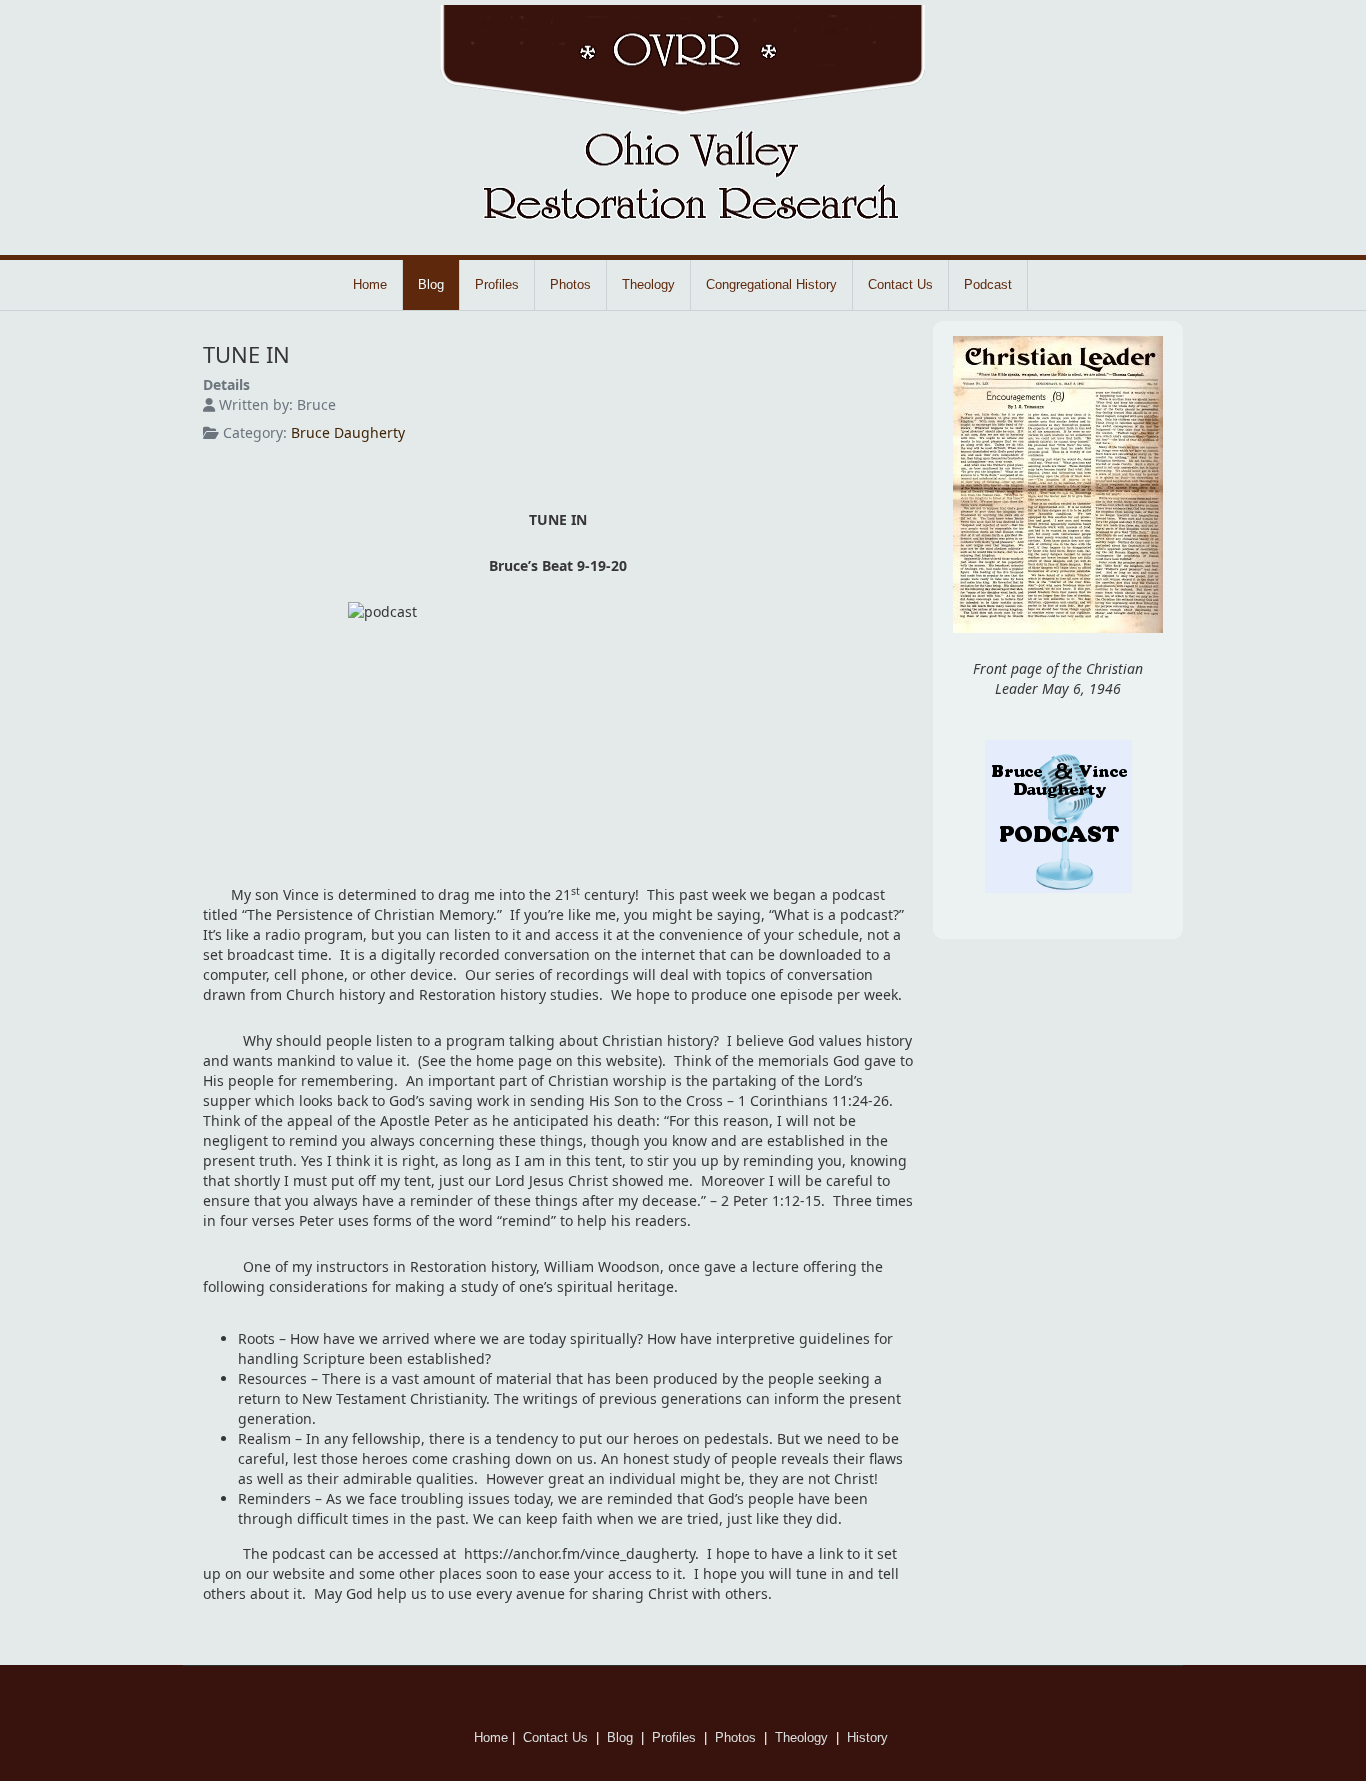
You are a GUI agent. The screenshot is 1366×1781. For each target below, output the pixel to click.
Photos (570, 284)
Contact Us (900, 284)
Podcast (988, 284)
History (869, 1737)
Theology (648, 284)
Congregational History (771, 284)
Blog (431, 284)
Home (370, 284)
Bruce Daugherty (348, 432)
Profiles (497, 284)
